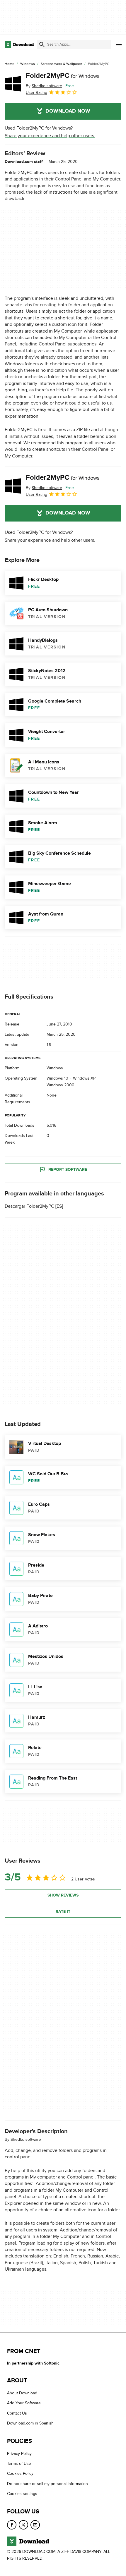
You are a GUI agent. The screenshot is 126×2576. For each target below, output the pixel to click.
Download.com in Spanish (30, 2423)
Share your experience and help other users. (50, 136)
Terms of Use (19, 2464)
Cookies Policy (20, 2474)
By (44, 86)
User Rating (36, 93)
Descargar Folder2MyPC (29, 1206)
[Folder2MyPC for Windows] (13, 84)
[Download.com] (19, 44)
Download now (68, 111)
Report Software (68, 1170)
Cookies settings (22, 2494)
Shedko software (26, 2139)
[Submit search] (42, 44)
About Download (22, 2393)
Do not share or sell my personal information (47, 2484)
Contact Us (17, 2413)
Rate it (63, 1912)
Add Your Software (24, 2403)
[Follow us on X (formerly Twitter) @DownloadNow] (23, 2525)
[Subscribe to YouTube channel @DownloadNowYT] (35, 2525)
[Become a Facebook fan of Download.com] (12, 2525)
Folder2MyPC (63, 76)
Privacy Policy (19, 2454)
